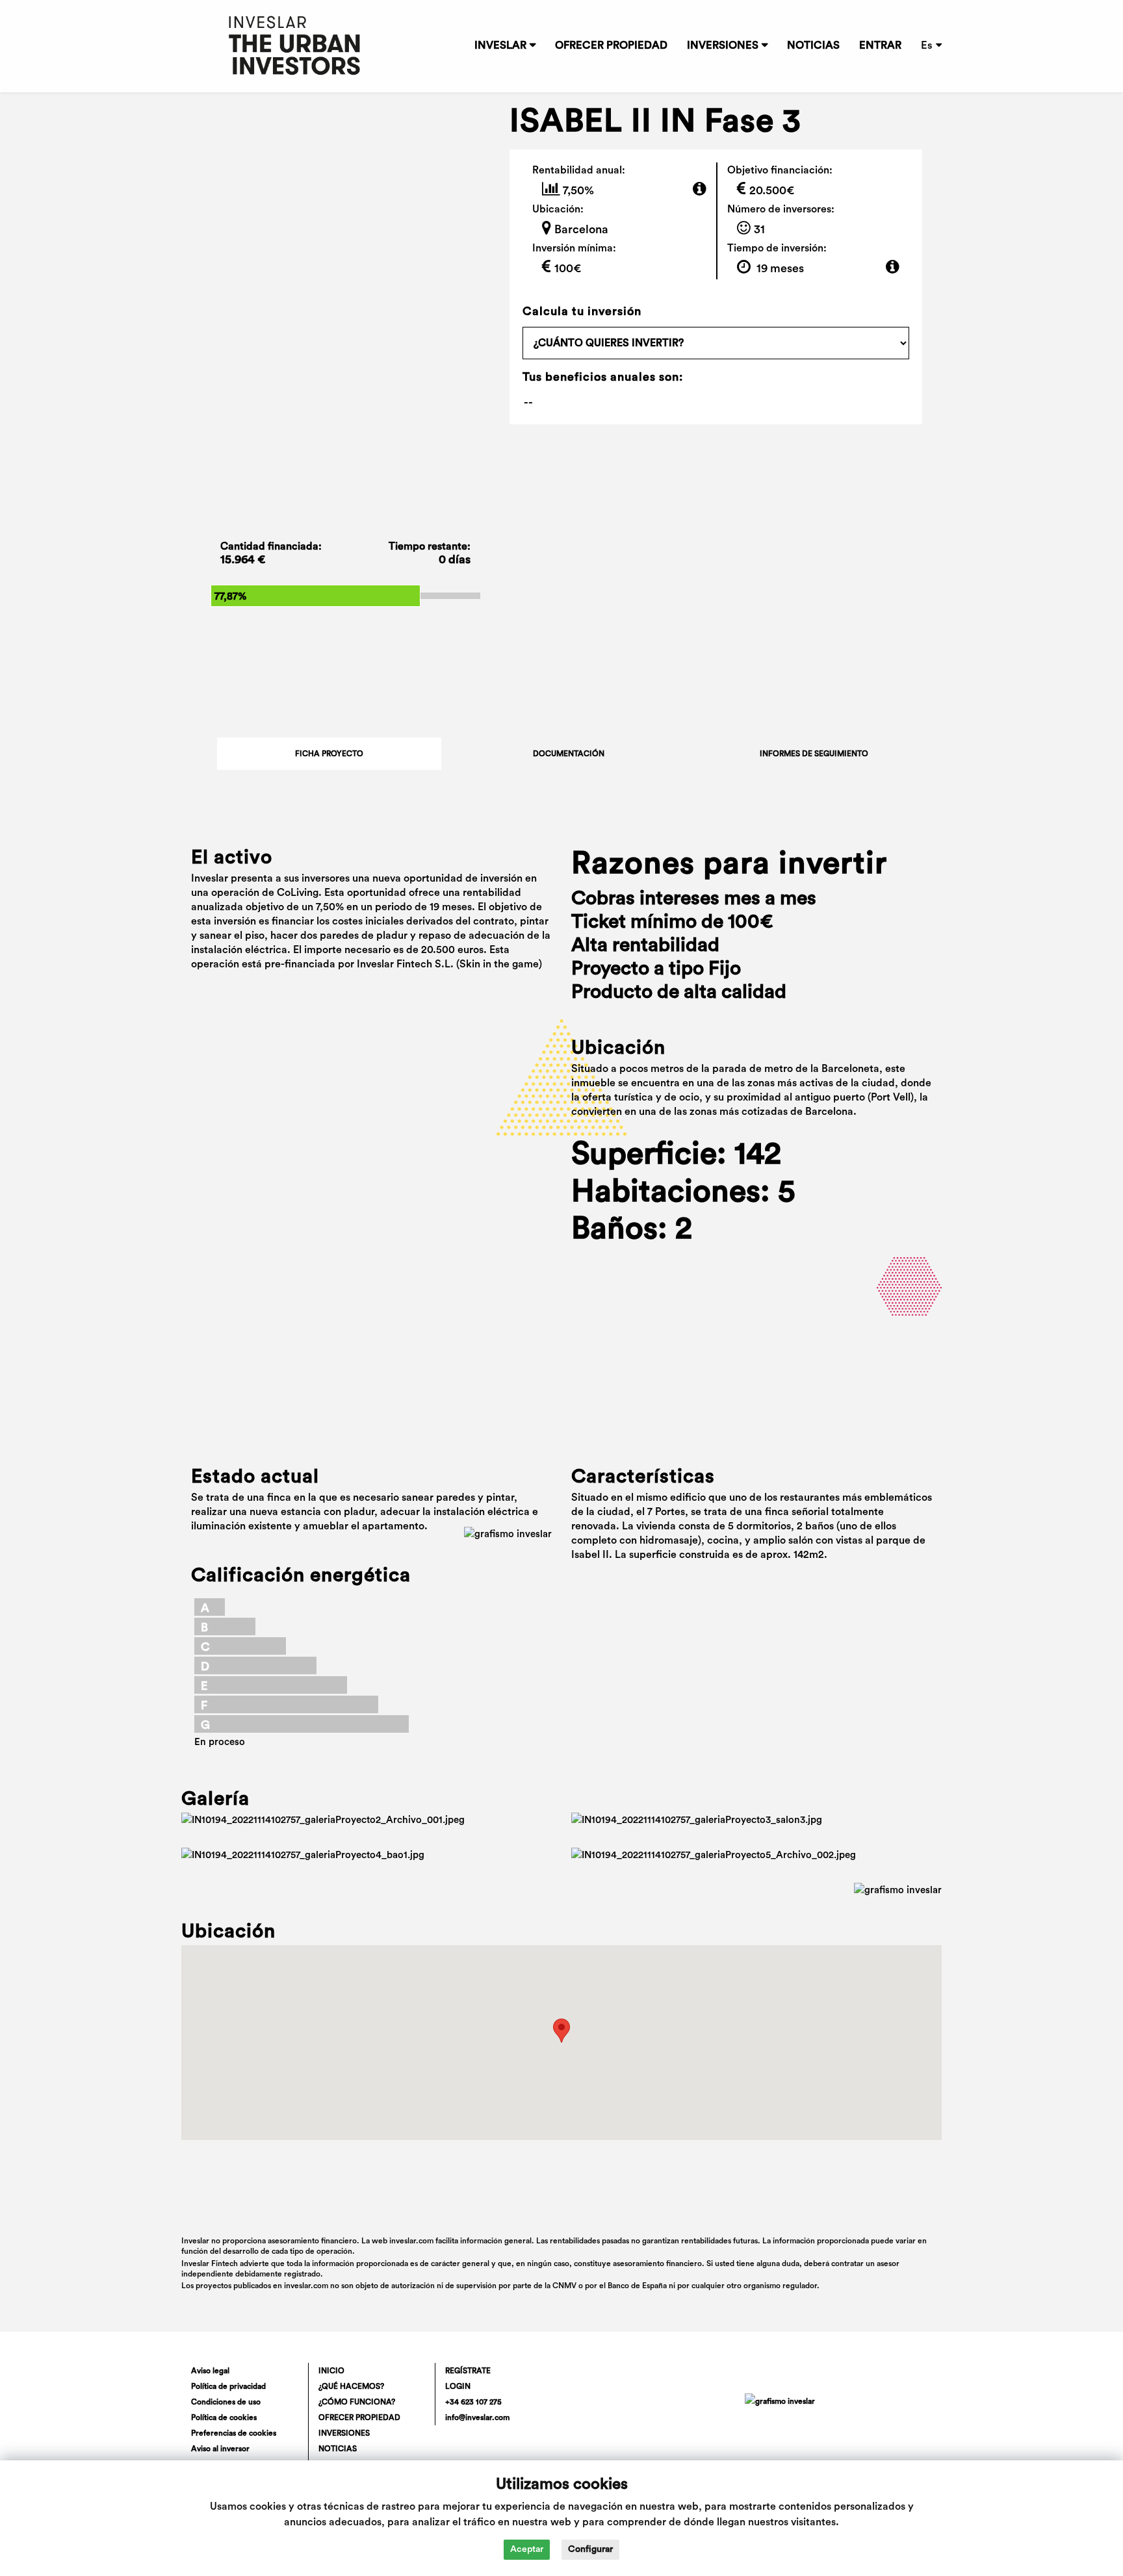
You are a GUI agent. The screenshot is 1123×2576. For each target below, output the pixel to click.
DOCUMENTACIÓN (569, 754)
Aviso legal (210, 2371)
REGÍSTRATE (468, 2371)
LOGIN (458, 2386)
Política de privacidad (228, 2386)
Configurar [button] (590, 2549)
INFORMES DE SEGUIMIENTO (814, 754)
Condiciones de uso (226, 2402)
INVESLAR (500, 45)
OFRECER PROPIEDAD (611, 45)
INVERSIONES (723, 45)
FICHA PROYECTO (329, 754)
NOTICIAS (813, 45)
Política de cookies (224, 2417)
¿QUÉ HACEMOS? (351, 2386)
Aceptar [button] (527, 2549)
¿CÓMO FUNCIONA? (357, 2402)
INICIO (331, 2371)
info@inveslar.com (477, 2417)
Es (927, 45)
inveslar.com (306, 2286)
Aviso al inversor (220, 2449)
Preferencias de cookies (234, 2433)
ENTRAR (880, 45)
